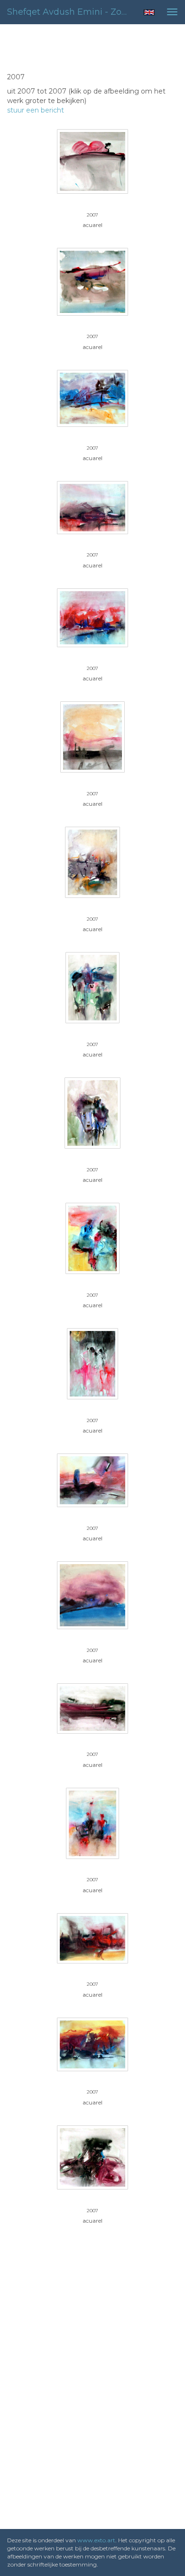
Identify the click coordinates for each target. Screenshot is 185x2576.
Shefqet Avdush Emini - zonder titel (71, 12)
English (149, 12)
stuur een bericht (36, 110)
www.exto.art (96, 2540)
